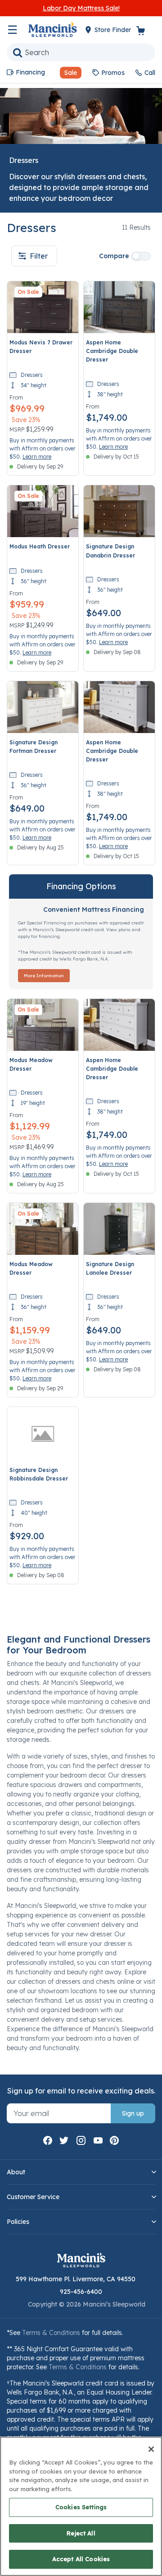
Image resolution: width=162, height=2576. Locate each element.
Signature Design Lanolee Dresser (110, 1268)
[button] (67, 73)
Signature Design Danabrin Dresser (110, 551)
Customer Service (33, 2197)
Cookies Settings (81, 2507)
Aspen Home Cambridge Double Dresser (112, 351)
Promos (113, 73)
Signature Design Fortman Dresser (34, 747)
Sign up (133, 2113)
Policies (18, 2222)
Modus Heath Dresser (40, 546)
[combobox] (81, 52)
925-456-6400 (81, 2292)
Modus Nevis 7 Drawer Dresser (41, 347)
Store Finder (114, 30)
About (16, 2172)
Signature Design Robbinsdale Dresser (39, 1474)
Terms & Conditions (51, 2333)
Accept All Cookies (81, 2559)
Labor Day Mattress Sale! (81, 8)
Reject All (81, 2533)
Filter (39, 256)
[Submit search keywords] (18, 52)
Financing (30, 72)
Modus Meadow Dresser (31, 1064)
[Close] (151, 2449)
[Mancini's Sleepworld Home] (53, 29)
